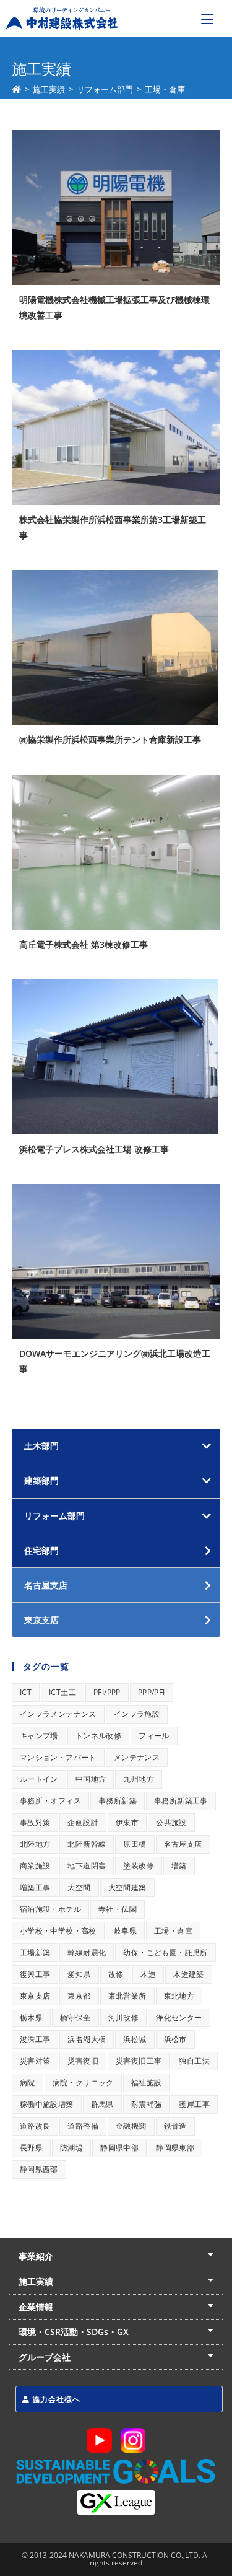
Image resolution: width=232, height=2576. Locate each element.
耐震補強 (147, 2104)
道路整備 (83, 2126)
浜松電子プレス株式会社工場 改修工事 (94, 1149)
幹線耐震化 (87, 1952)
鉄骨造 (175, 2126)
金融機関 (131, 2126)
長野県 (31, 2148)
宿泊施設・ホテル (50, 1909)
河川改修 (124, 2017)
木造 (148, 1974)
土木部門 (41, 1446)
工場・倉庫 (173, 1931)
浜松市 (175, 2039)
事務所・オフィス (50, 1801)
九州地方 (139, 1779)
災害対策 (35, 2061)
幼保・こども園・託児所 (165, 1952)
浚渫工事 (35, 2039)
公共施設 (171, 1822)
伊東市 (127, 1822)
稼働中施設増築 (47, 2104)
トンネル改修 (98, 1736)
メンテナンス (137, 1757)
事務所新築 (118, 1801)
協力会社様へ (55, 2399)
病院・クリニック (83, 2083)
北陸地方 (35, 1844)
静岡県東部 (175, 2148)
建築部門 (41, 1480)
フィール (154, 1736)
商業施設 (35, 1866)
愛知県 (79, 1974)
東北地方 (179, 1996)
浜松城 (135, 2039)
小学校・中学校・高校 (58, 1931)
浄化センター (179, 2017)
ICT (26, 1692)
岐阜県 (125, 1931)
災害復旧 (83, 2061)
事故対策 (35, 1822)
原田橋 (135, 1844)
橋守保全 (75, 2017)
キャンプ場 (39, 1736)
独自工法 (194, 2061)
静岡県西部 (39, 2169)
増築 (179, 1866)
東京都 (79, 1996)
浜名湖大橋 (87, 2039)
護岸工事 (194, 2104)
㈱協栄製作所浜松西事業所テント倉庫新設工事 (110, 739)
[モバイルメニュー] (207, 19)
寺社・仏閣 (118, 1909)
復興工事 (35, 1974)
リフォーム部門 (54, 1516)
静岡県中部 (119, 2148)
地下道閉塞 (87, 1866)
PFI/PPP (107, 1692)
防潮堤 (71, 2148)
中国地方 (91, 1779)
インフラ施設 (137, 1714)
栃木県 (31, 2017)
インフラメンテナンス (58, 1714)
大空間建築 (127, 1887)
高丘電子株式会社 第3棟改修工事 (84, 944)
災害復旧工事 (139, 2061)
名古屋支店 (183, 1844)
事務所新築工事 (181, 1801)
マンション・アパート (58, 1757)
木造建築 (189, 1974)
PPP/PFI (152, 1692)
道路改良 (35, 2126)
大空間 (79, 1887)
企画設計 (83, 1822)
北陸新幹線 (87, 1844)
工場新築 (35, 1952)
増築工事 (35, 1887)
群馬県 (102, 2104)
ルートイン (39, 1779)
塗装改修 (139, 1866)
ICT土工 (62, 1692)
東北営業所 (127, 1996)
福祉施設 (147, 2083)
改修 (116, 1974)
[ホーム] (16, 89)
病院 (28, 2083)
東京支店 (35, 1996)
